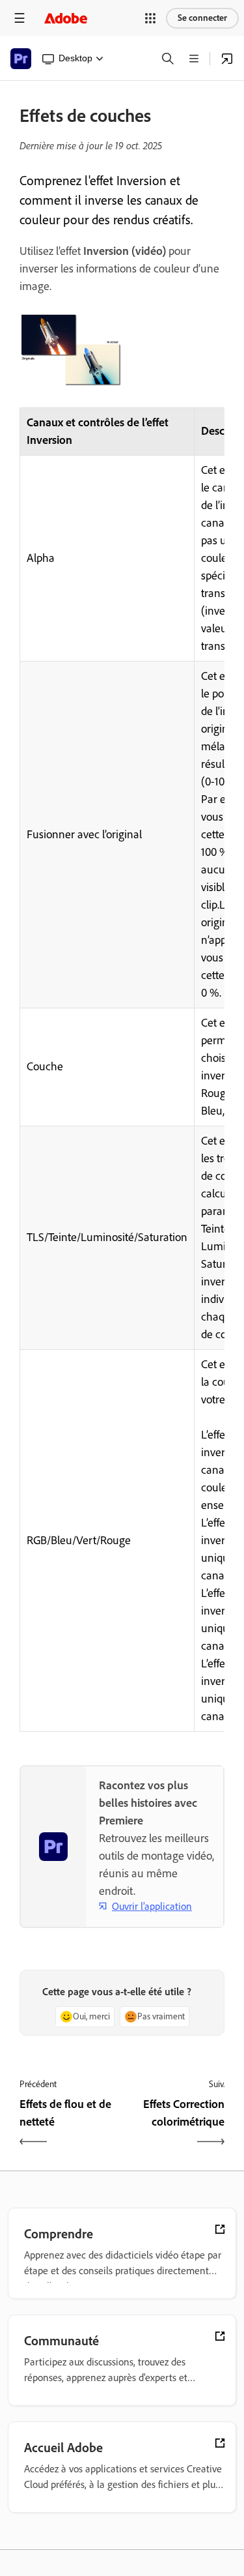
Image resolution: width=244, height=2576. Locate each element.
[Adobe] (66, 18)
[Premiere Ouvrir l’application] (227, 59)
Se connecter (202, 18)
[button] (150, 18)
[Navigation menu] (20, 18)
